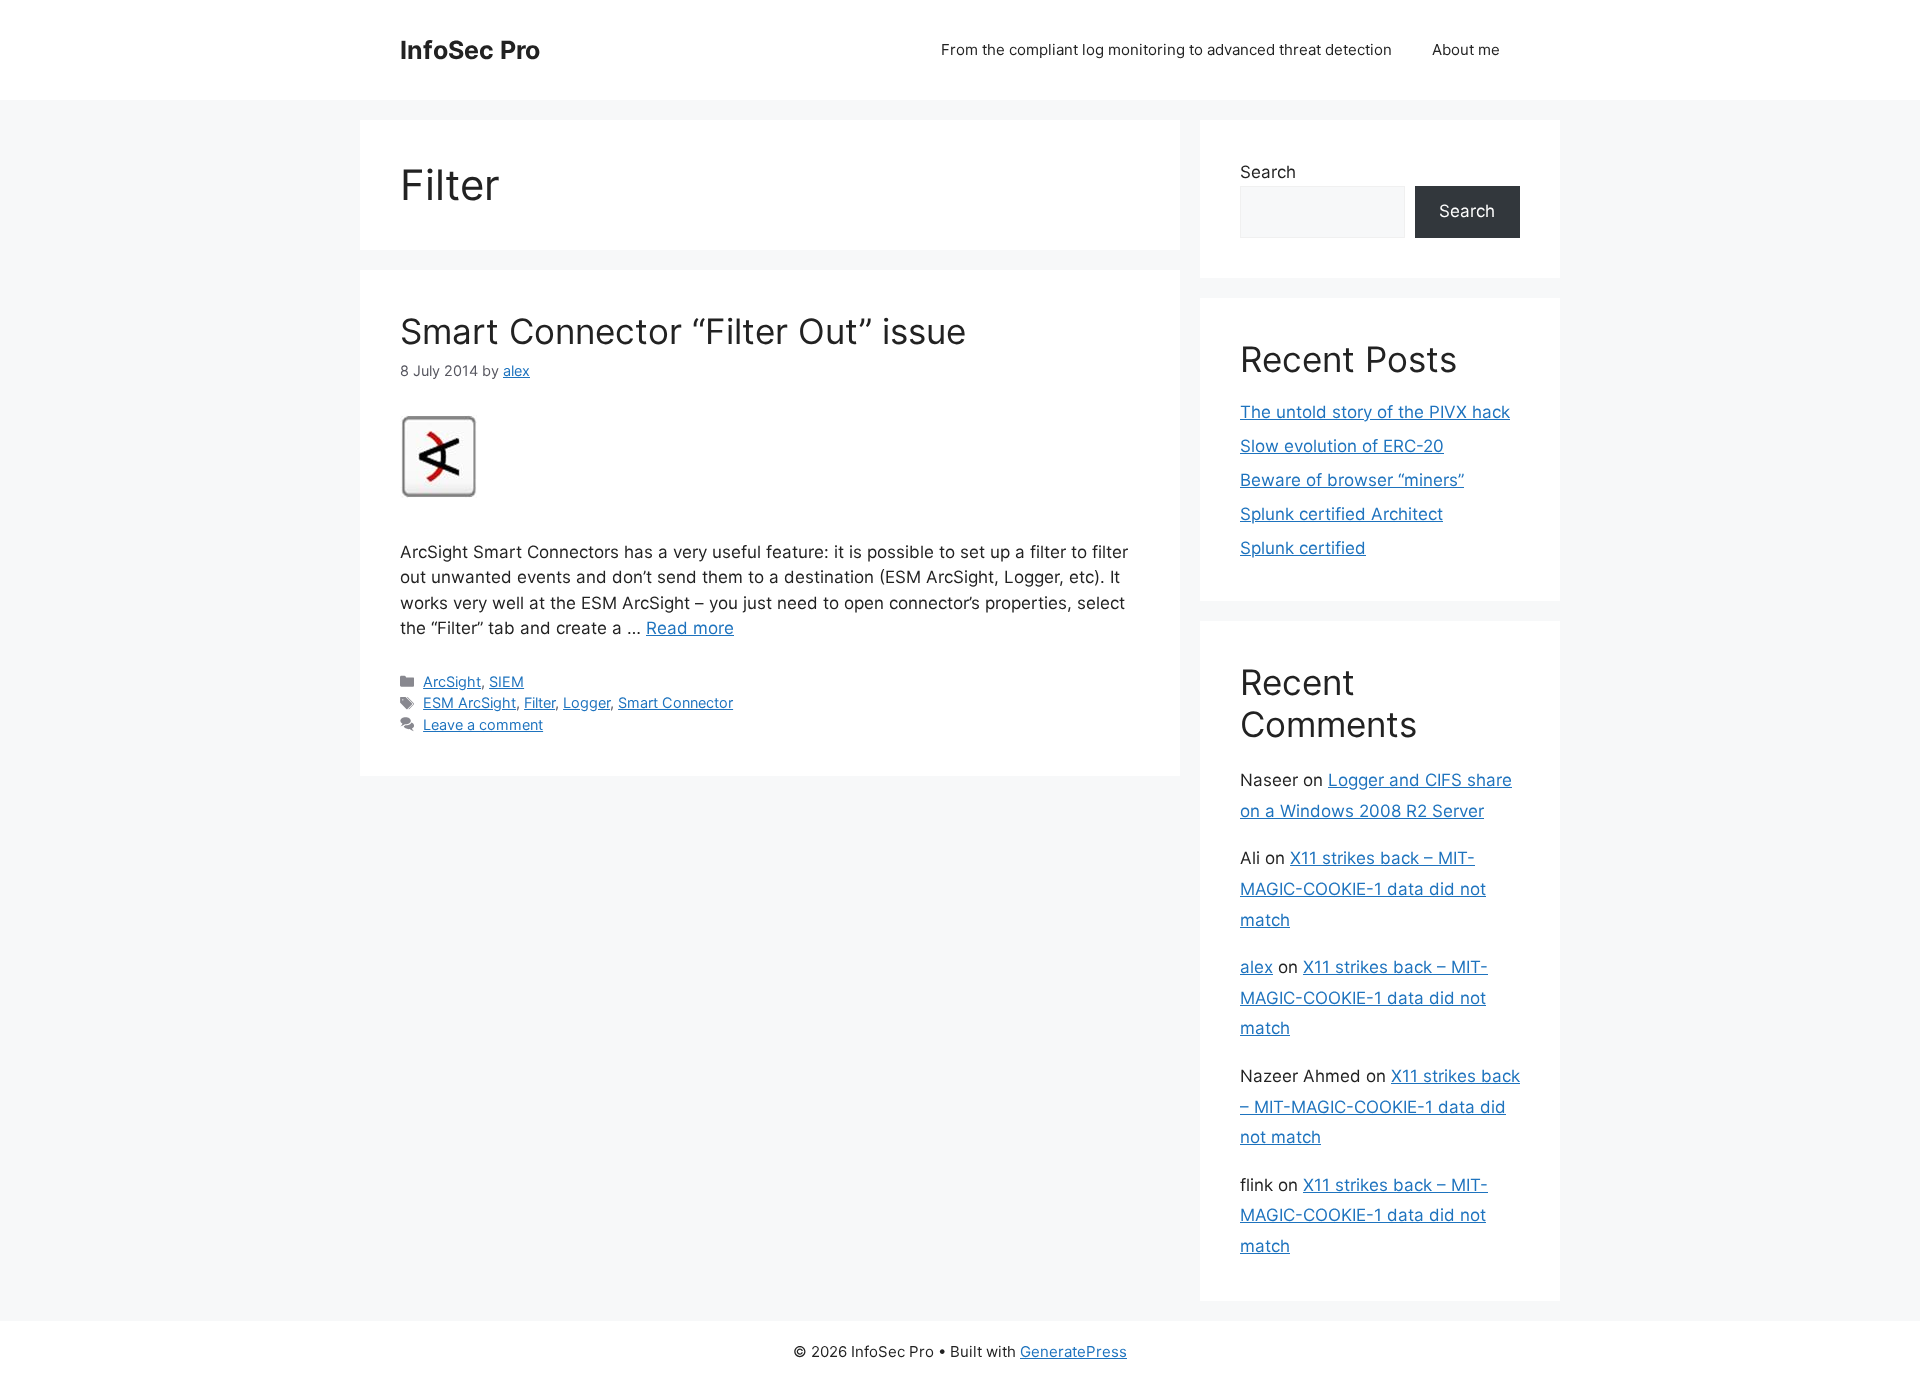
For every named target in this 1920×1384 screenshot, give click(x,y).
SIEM (506, 681)
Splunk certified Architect (1341, 514)
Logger (586, 702)
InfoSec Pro (470, 50)
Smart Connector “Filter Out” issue (683, 331)
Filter (539, 702)
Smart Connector (675, 702)
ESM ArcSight (469, 702)
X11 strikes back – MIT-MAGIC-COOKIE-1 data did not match (1363, 888)
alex (1256, 967)
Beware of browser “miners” (1352, 480)
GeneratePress (1073, 1351)
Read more (690, 628)
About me (1466, 49)
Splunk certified (1303, 548)
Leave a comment (483, 724)
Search (1268, 172)
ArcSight (452, 681)
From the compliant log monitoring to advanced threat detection (1166, 49)
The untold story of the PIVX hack (1375, 412)
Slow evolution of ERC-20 (1342, 446)
